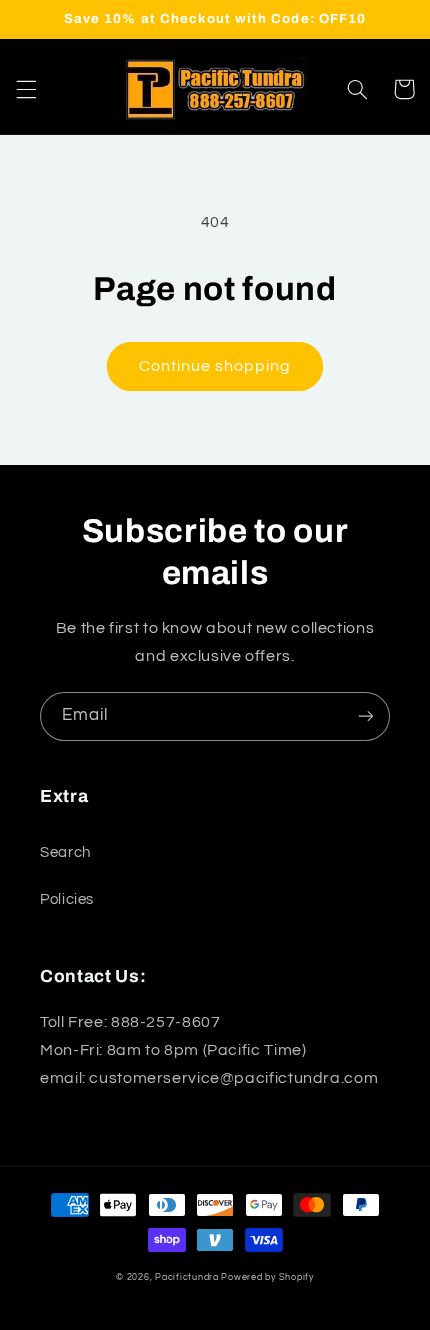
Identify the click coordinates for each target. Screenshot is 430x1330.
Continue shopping (215, 366)
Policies (67, 899)
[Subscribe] (366, 716)
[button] (26, 89)
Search (65, 852)
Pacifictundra (187, 1277)
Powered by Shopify (267, 1277)
